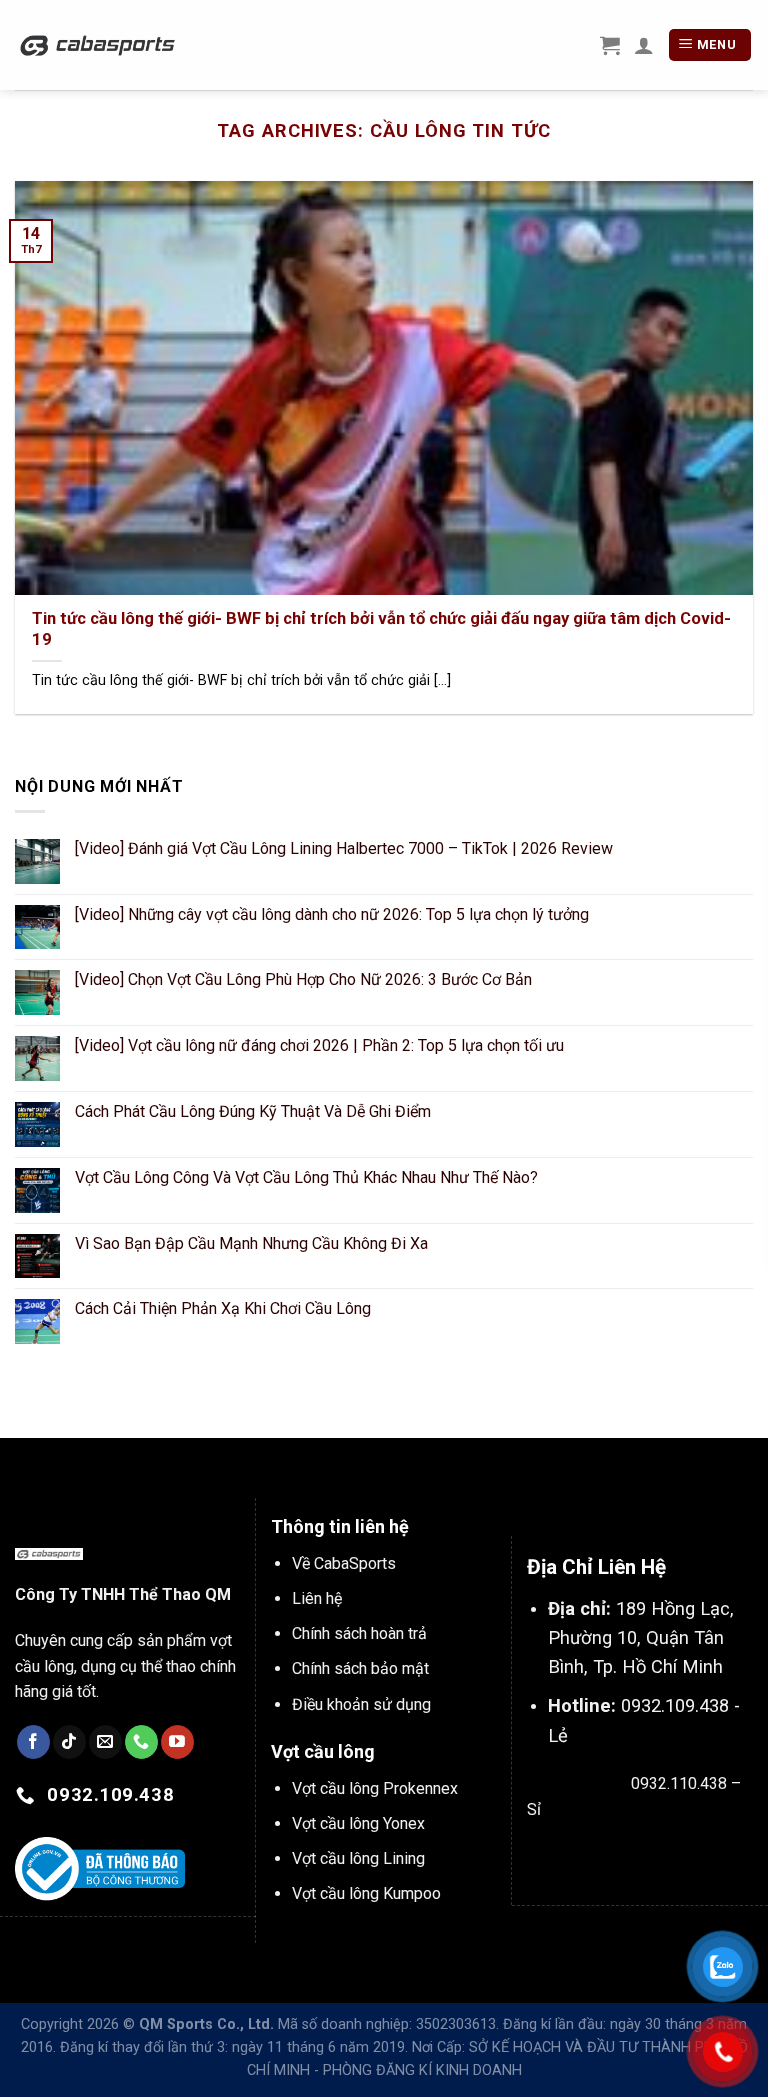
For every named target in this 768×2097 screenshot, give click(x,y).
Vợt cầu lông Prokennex (375, 1788)
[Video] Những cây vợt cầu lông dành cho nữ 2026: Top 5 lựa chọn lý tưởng (332, 914)
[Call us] (141, 1742)
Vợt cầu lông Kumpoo (366, 1893)
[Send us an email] (105, 1742)
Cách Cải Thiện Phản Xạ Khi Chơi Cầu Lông (223, 1308)
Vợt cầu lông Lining (358, 1858)
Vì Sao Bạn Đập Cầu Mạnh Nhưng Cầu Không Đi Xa (251, 1243)
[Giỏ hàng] (610, 45)
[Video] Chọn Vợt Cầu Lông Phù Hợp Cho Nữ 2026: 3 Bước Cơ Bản (303, 979)
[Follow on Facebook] (33, 1742)
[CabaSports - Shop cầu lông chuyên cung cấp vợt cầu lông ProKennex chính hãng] (98, 44)
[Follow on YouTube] (177, 1742)
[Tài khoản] (644, 45)
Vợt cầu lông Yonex (358, 1823)
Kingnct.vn (711, 1855)
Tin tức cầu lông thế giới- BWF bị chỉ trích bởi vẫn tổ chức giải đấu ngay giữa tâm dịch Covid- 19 (381, 629)
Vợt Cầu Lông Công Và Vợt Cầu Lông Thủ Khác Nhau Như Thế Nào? (306, 1177)
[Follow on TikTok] (69, 1742)
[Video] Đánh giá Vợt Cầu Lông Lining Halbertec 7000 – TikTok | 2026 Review (344, 848)
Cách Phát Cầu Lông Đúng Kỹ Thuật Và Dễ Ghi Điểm (253, 1111)
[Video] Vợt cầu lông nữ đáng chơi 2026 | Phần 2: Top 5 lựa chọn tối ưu (319, 1045)
